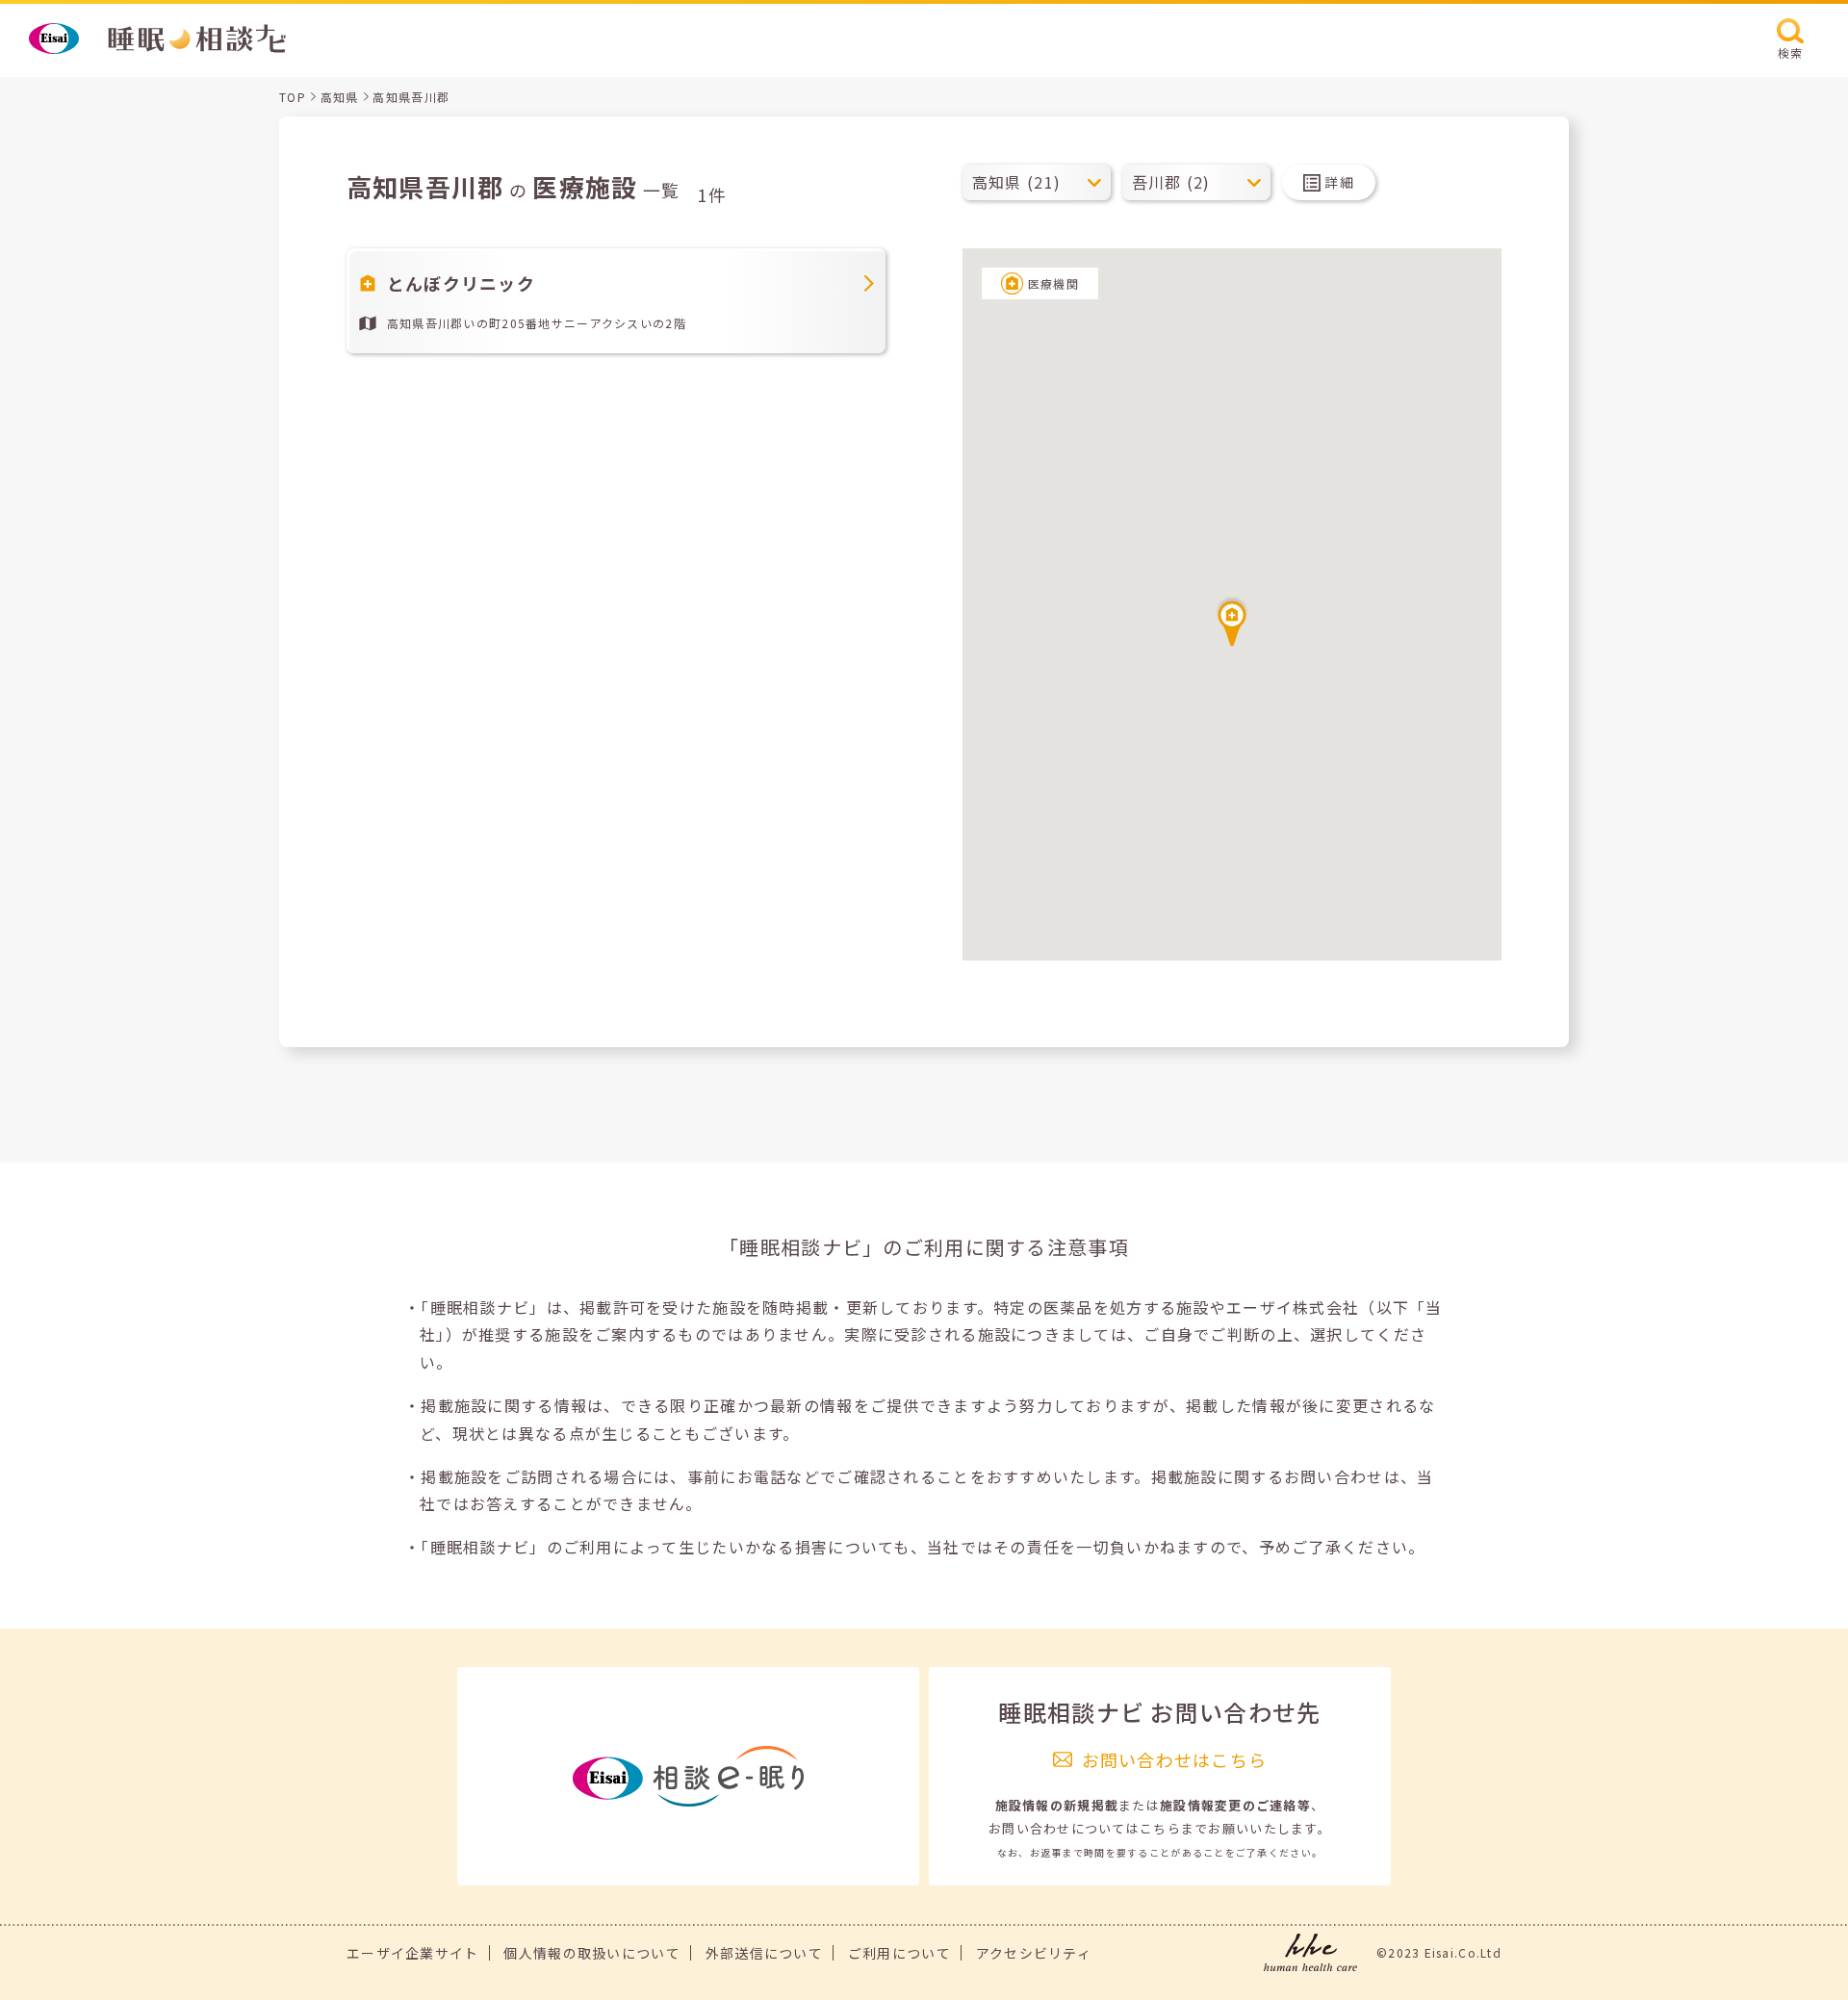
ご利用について (899, 1953)
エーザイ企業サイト (413, 1953)
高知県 (340, 97)
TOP (293, 97)
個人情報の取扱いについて (591, 1953)
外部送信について (764, 1953)
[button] (1232, 621)
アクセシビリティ (1034, 1953)
